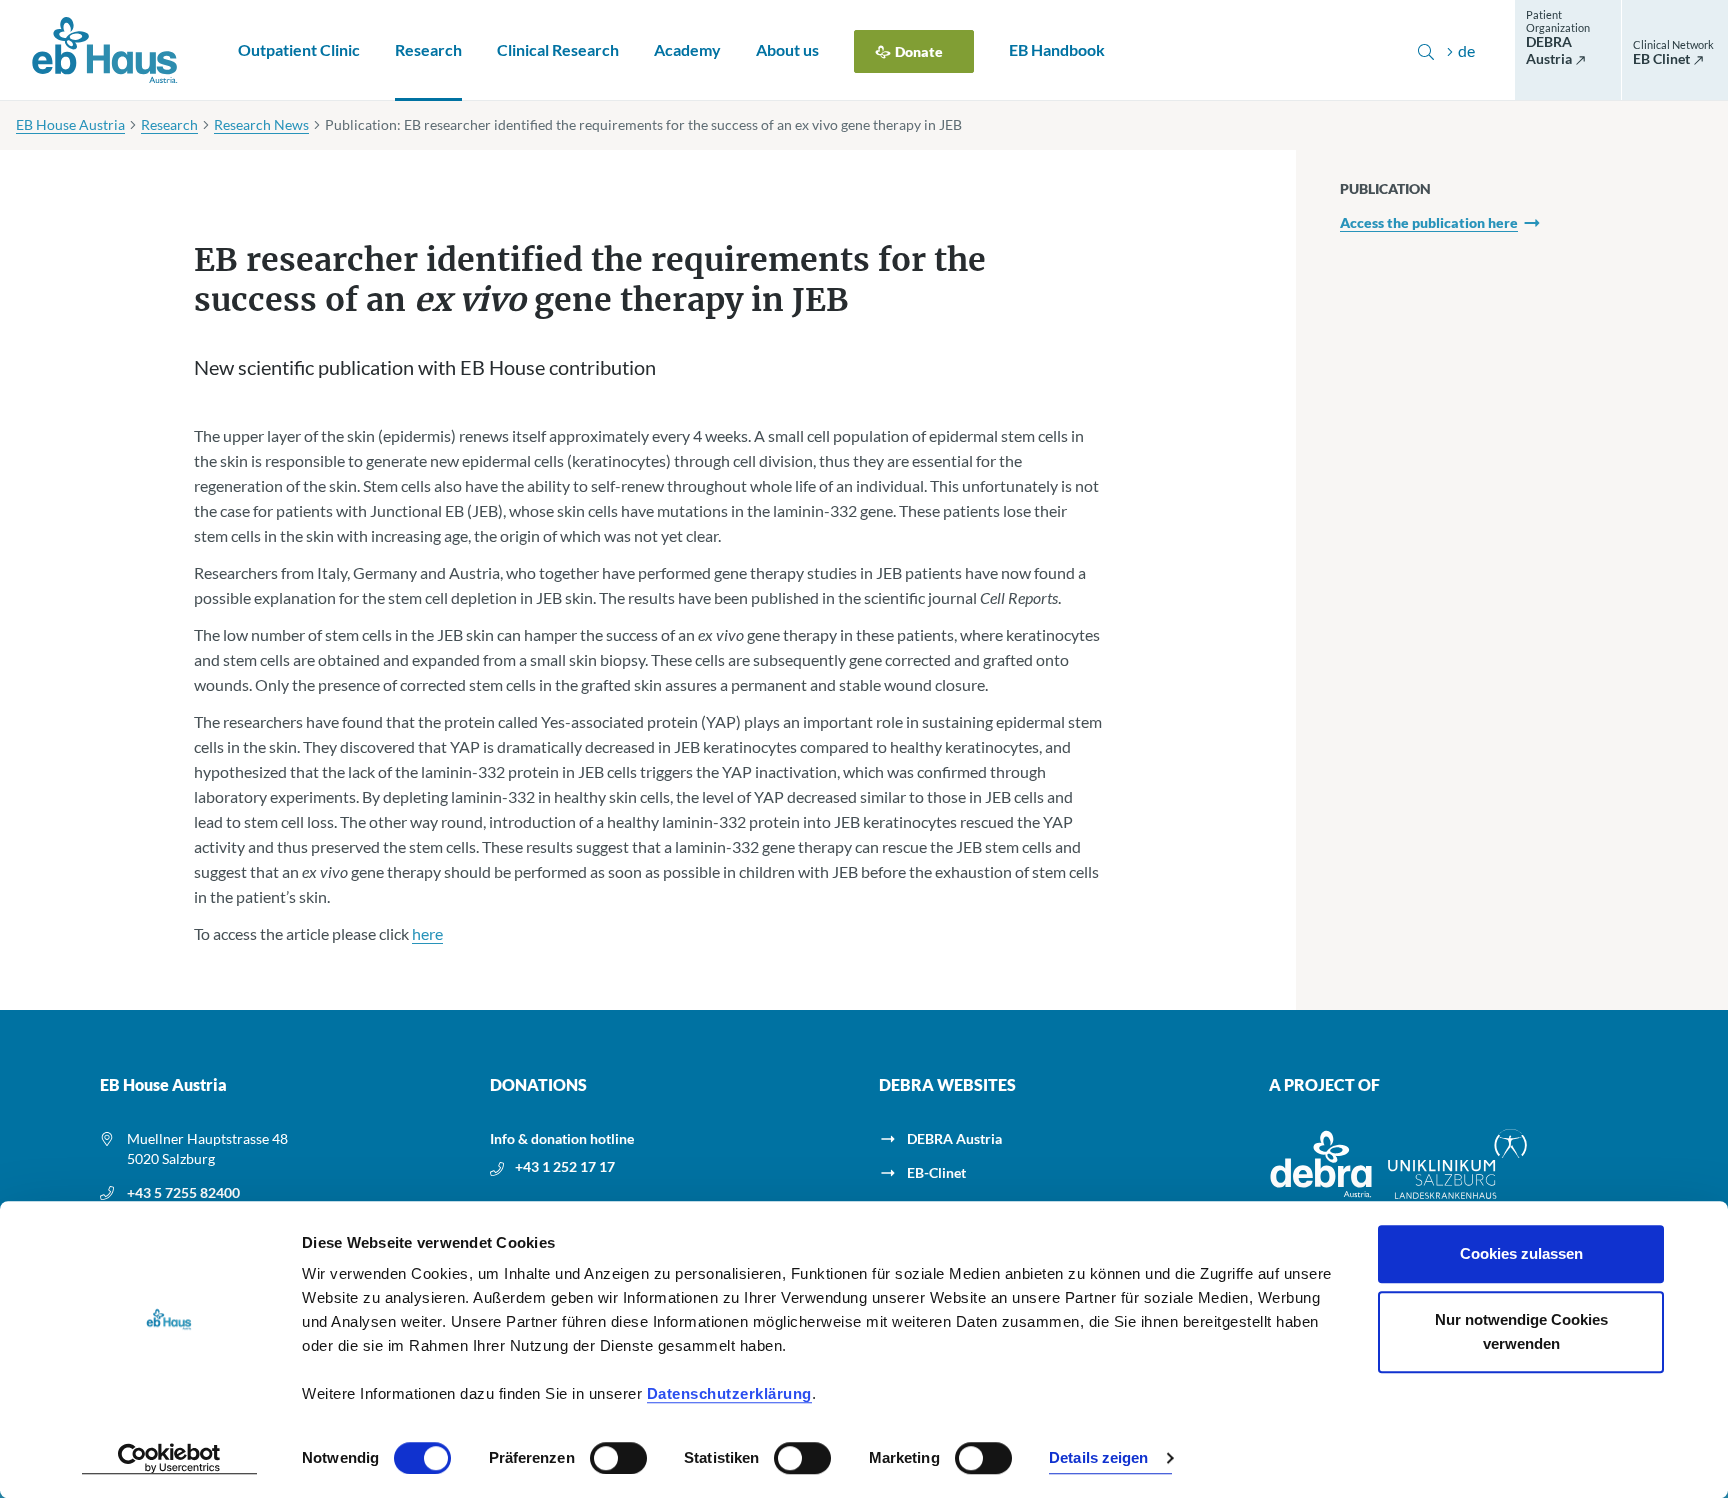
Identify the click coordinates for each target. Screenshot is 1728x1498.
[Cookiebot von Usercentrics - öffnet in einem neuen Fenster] (169, 1459)
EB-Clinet (936, 1172)
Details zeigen (1098, 1458)
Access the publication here (1429, 222)
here (427, 933)
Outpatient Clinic (299, 49)
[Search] (1426, 50)
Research (428, 49)
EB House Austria (70, 124)
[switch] (618, 1458)
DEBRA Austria (954, 1138)
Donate (919, 51)
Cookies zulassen (1521, 1253)
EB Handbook (1057, 49)
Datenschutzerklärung (729, 1393)
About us (787, 49)
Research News (261, 124)
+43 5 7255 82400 (183, 1192)
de (1466, 50)
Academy (687, 49)
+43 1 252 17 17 (565, 1166)
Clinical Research (558, 49)
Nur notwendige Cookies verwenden (1521, 1331)
